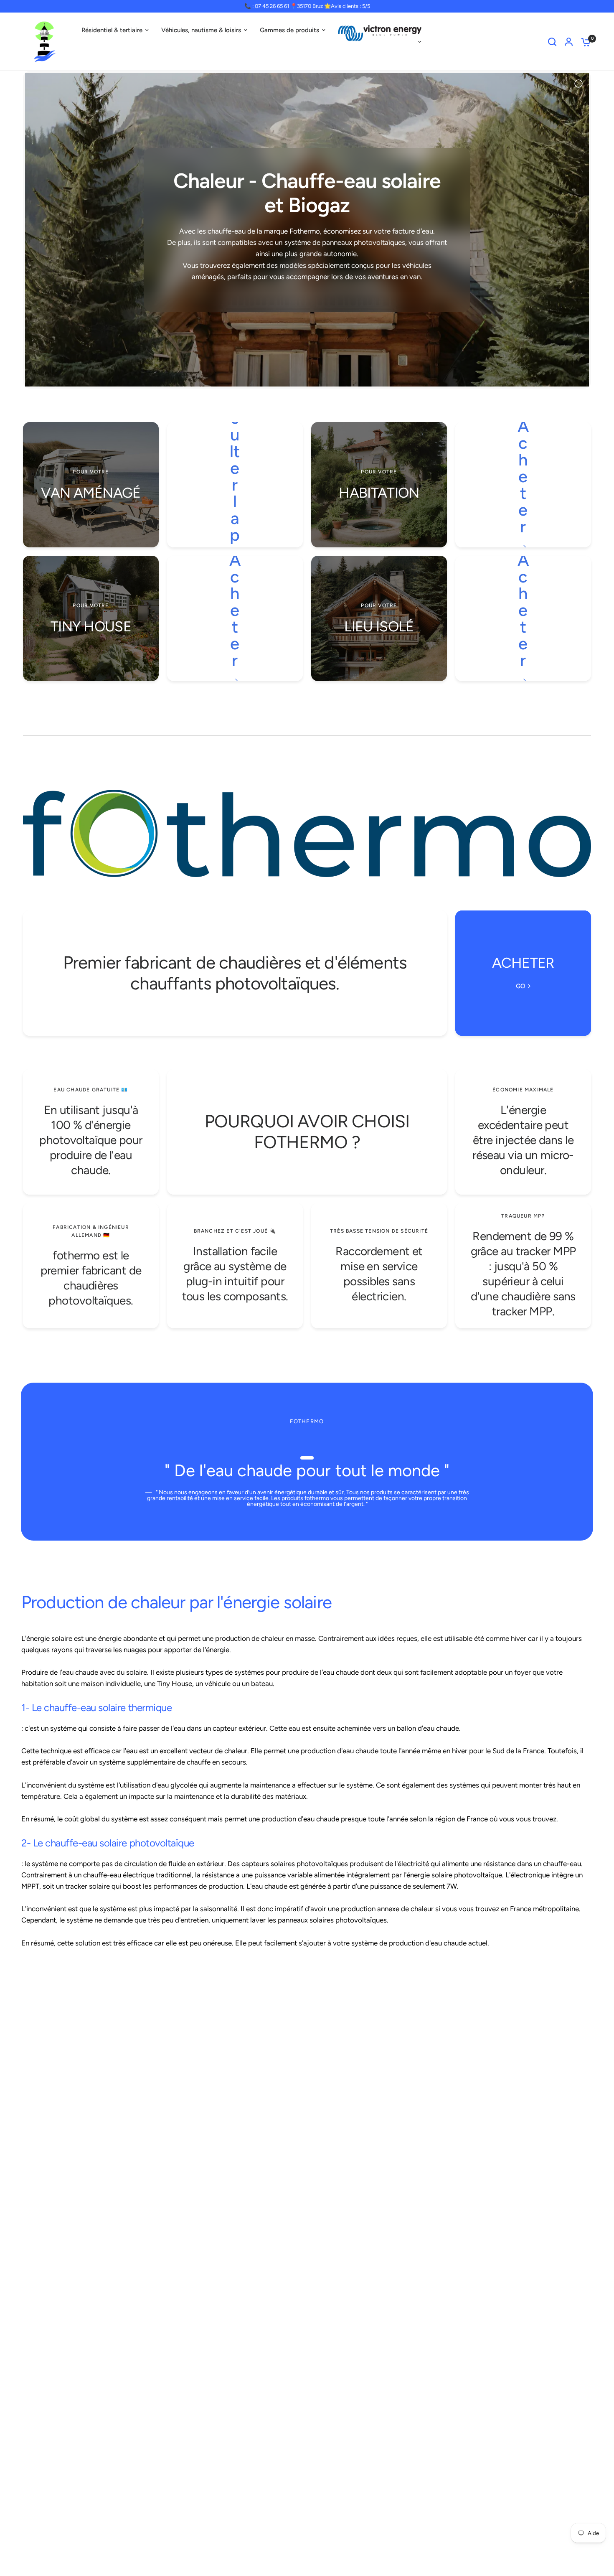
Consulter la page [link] (235, 476)
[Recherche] (552, 42)
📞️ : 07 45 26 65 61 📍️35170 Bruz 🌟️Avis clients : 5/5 (307, 6)
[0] (584, 42)
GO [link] (521, 986)
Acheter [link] (523, 476)
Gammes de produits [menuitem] (289, 30)
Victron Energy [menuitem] (380, 42)
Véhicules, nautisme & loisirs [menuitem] (201, 30)
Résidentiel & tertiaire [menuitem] (112, 30)
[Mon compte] (569, 42)
